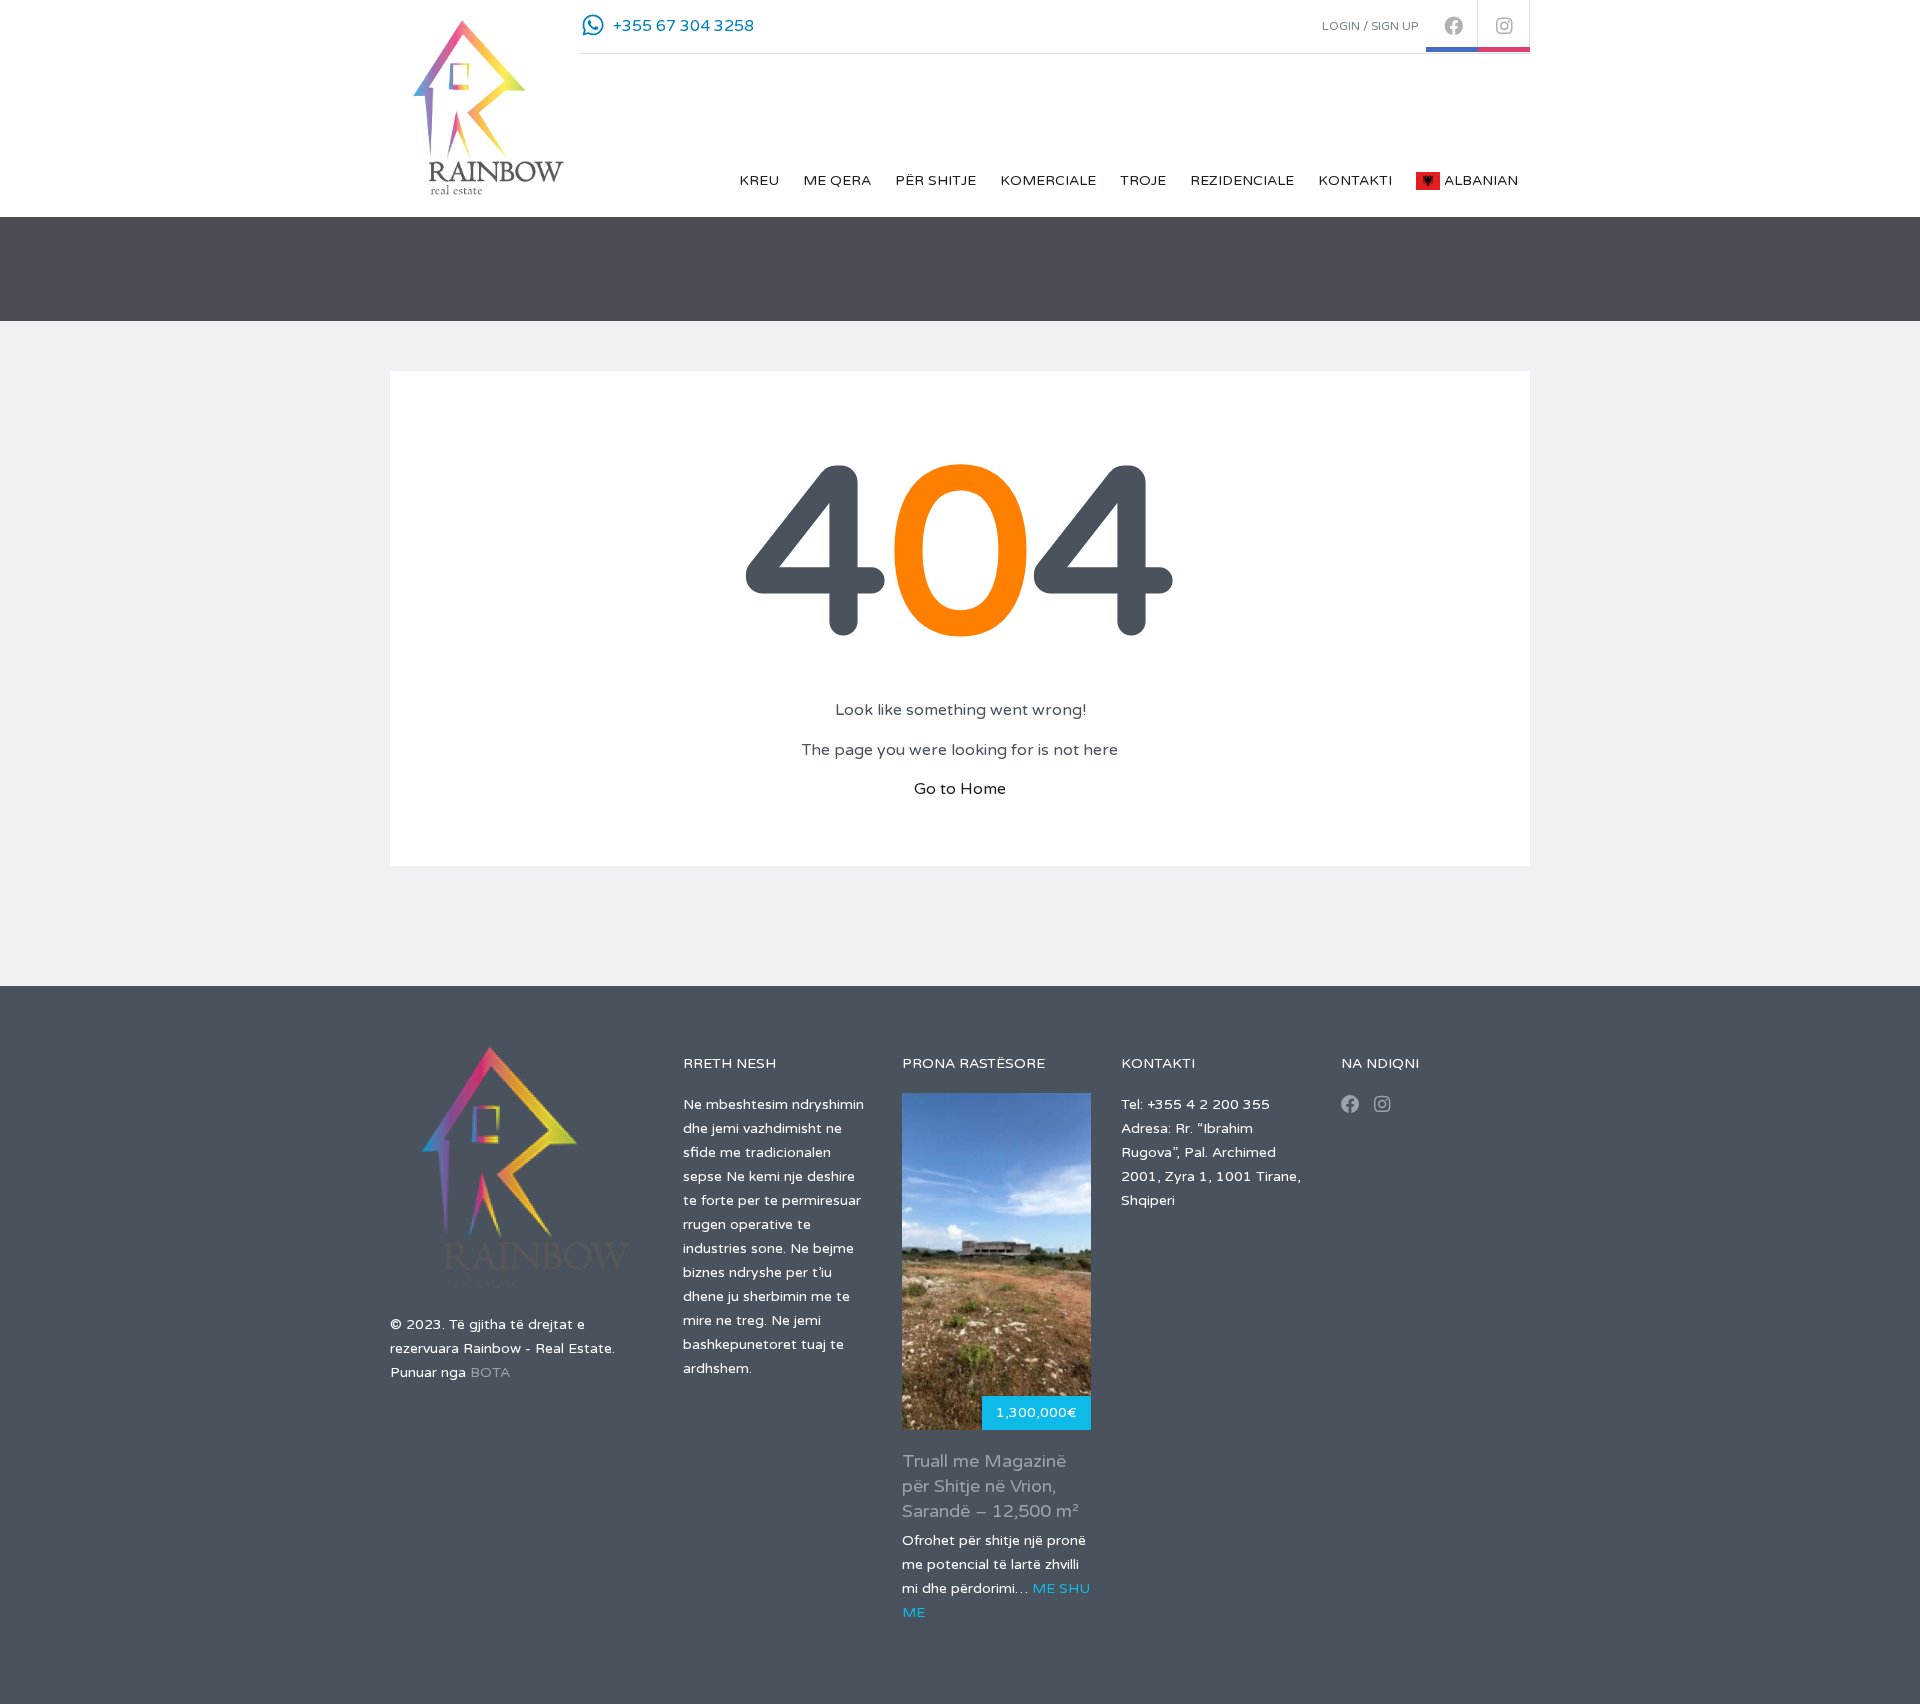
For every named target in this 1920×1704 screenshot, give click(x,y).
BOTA (490, 1372)
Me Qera (837, 180)
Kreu (759, 180)
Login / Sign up (1370, 26)
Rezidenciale (1242, 180)
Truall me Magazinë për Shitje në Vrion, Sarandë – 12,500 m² (990, 1486)
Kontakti (1355, 180)
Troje (1143, 180)
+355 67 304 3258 (683, 26)
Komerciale (1048, 180)
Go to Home (960, 789)
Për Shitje (935, 180)
